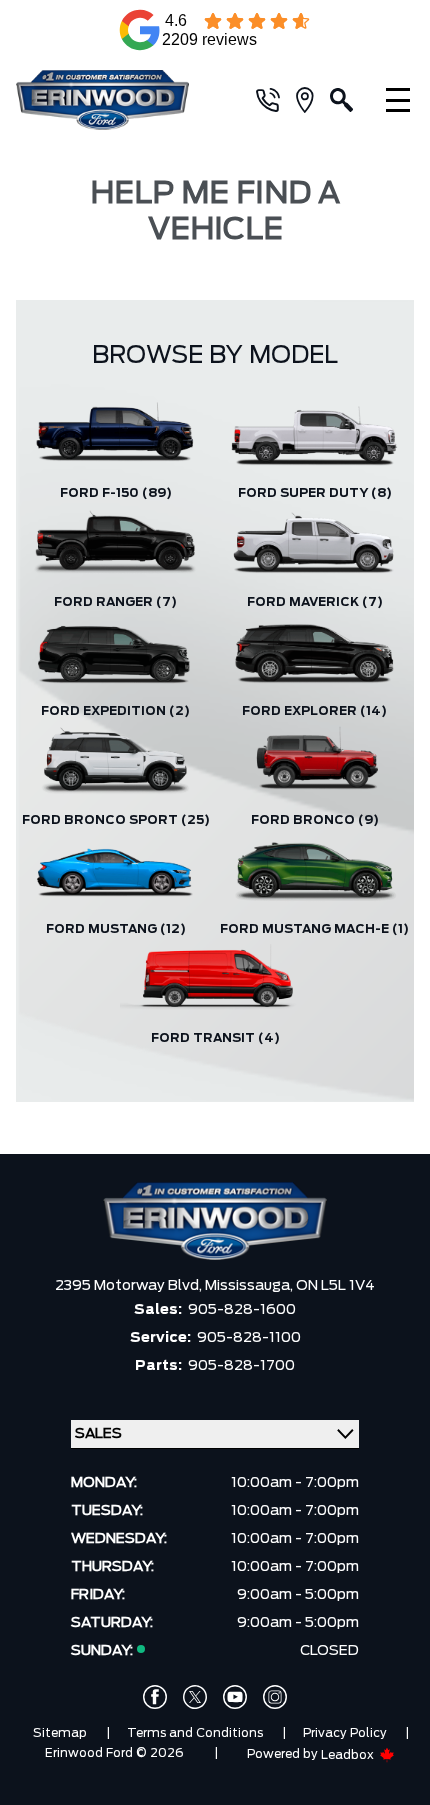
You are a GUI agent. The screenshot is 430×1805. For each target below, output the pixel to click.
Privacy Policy (345, 1733)
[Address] (313, 100)
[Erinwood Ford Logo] (115, 100)
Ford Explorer (314, 711)
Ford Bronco (315, 820)
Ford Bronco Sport (116, 820)
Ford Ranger (115, 602)
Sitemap (60, 1733)
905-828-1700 (241, 1366)
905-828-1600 (242, 1310)
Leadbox (349, 1755)
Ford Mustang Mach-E (314, 929)
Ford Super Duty (315, 493)
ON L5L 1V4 (335, 1286)
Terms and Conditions (195, 1733)
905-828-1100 (249, 1338)
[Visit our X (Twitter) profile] (195, 1697)
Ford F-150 (116, 493)
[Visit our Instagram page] (275, 1697)
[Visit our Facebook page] (155, 1697)
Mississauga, (250, 1286)
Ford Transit (215, 1038)
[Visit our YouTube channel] (235, 1697)
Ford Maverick (315, 602)
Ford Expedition (115, 711)
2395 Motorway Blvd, (130, 1286)
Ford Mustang (116, 929)
